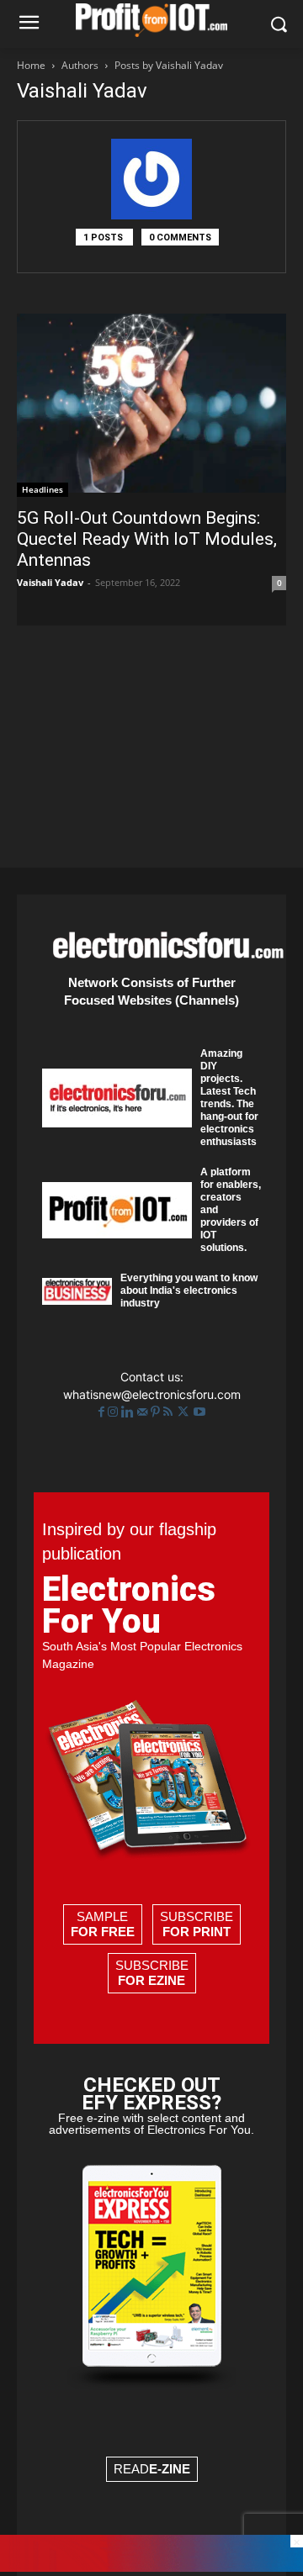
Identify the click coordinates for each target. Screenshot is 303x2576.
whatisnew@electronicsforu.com (152, 1394)
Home (31, 65)
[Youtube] (199, 1412)
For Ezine (151, 1980)
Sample (103, 1924)
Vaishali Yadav (50, 582)
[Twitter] (185, 1412)
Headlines (43, 489)
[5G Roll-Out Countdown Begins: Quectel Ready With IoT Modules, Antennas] (151, 405)
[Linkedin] (129, 1412)
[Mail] (144, 1412)
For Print (197, 1932)
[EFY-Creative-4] (151, 2567)
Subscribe (197, 1924)
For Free (103, 1932)
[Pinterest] (157, 1412)
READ (152, 2469)
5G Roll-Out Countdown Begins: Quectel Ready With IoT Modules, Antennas (147, 539)
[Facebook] (103, 1412)
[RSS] (170, 1412)
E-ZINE (170, 2469)
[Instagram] (114, 1412)
